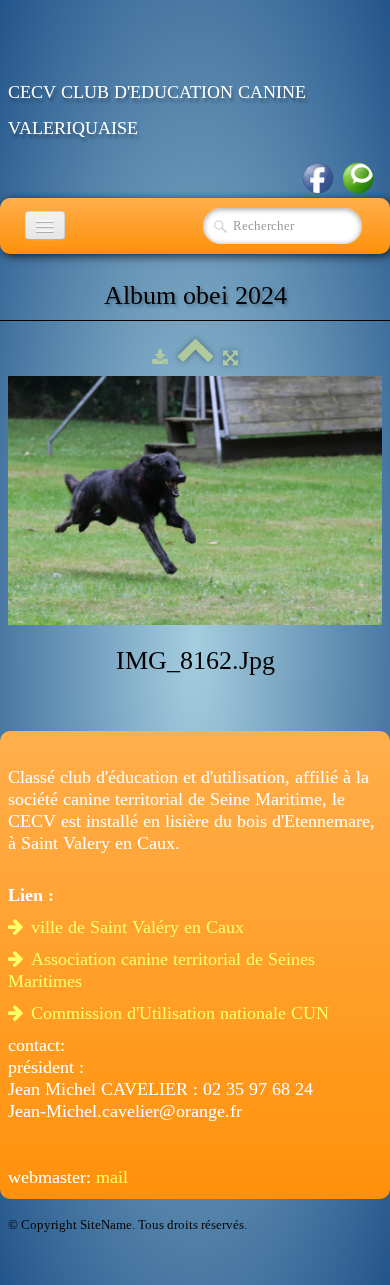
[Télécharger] (160, 357)
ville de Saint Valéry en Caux (140, 927)
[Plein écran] (230, 357)
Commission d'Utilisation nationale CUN (182, 1013)
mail (112, 1177)
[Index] (195, 357)
